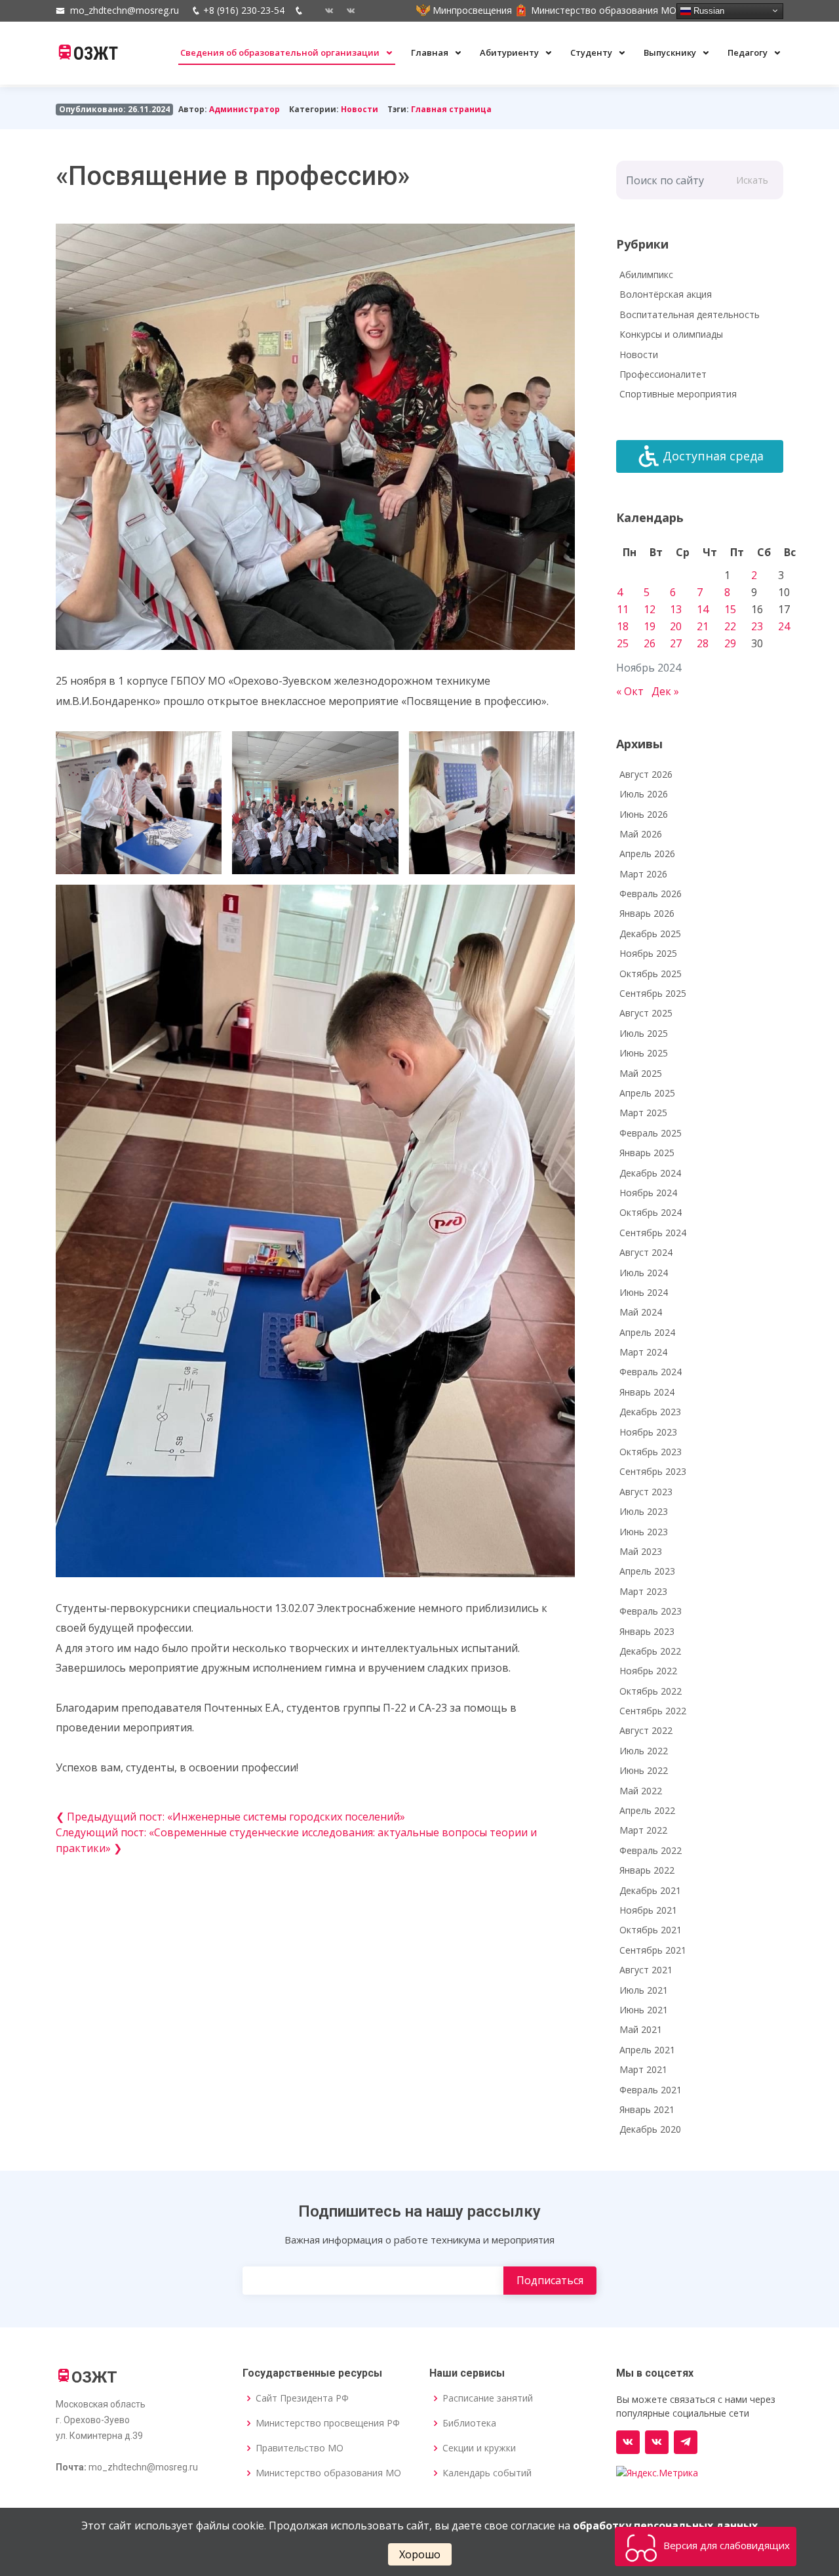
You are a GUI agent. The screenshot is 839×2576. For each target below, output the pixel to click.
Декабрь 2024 (650, 1173)
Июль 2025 (644, 1033)
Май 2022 (641, 1791)
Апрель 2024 (647, 1332)
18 (623, 626)
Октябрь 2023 (651, 1452)
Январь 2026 (647, 913)
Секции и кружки (479, 2448)
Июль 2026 (644, 794)
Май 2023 (641, 1551)
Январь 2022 (647, 1870)
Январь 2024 (647, 1392)
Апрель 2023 (647, 1571)
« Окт (630, 691)
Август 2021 (646, 1970)
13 (676, 609)
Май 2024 (641, 1312)
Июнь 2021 (644, 2010)
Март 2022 (643, 1830)
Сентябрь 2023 (653, 1471)
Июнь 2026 (644, 814)
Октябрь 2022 (651, 1691)
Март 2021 (643, 2069)
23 (757, 626)
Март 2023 (643, 1591)
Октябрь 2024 (651, 1212)
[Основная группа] (628, 2442)
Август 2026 (646, 774)
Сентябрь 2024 (653, 1233)
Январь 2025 (647, 1153)
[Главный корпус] (324, 10)
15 (730, 609)
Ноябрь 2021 (648, 1910)
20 (676, 626)
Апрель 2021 (647, 2050)
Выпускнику (671, 52)
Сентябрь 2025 (653, 993)
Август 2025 (646, 1013)
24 (784, 626)
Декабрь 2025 (650, 934)
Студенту (592, 52)
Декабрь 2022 (650, 1651)
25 (623, 643)
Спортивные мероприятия (678, 394)
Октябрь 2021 (651, 1930)
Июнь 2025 (644, 1053)
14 (703, 609)
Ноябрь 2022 (648, 1671)
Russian (708, 10)
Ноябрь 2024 (648, 1193)
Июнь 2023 (644, 1532)
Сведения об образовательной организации (281, 52)
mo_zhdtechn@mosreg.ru (125, 10)
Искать (752, 180)
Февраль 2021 (651, 2090)
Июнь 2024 (644, 1292)
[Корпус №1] (657, 2442)
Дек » (665, 691)
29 (730, 643)
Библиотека (469, 2423)
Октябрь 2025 (651, 974)
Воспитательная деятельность (690, 314)
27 (676, 643)
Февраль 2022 (651, 1850)
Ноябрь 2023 (648, 1432)
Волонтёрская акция (666, 294)
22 (730, 626)
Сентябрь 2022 (653, 1711)
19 (650, 626)
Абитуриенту (510, 52)
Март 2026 (643, 874)
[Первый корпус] (346, 10)
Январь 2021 (647, 2109)
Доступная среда (713, 456)
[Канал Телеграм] (686, 2442)
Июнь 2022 (644, 1770)
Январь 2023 (647, 1631)
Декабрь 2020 (650, 2129)
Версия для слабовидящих (725, 2545)
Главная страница (451, 109)
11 (623, 609)
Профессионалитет (663, 374)
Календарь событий (487, 2473)
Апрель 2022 (647, 1810)
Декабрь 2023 (650, 1412)
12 (650, 609)
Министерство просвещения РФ (328, 2423)
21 (703, 626)
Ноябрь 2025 (648, 953)
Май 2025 (641, 1073)
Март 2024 (643, 1352)
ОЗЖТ (96, 54)
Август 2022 (646, 1730)
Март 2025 (643, 1113)
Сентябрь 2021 (653, 1950)
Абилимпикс (646, 274)
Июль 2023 (644, 1511)
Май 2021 (641, 2029)
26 (650, 643)
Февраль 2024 (651, 1372)
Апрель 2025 (647, 1093)
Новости (360, 109)
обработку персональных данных (665, 2526)
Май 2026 (641, 834)
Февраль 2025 (651, 1133)
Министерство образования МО (328, 2473)
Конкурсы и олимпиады (671, 334)
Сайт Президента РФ (302, 2398)
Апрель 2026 (647, 854)
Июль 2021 (644, 1990)
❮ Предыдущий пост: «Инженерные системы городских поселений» (230, 1817)
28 (703, 643)
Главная (431, 52)
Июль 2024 (644, 1273)
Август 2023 (646, 1492)
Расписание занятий (488, 2398)
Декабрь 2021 (650, 1890)
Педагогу (749, 52)
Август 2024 (646, 1252)
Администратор (244, 109)
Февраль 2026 (651, 894)
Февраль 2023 (651, 1611)
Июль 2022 (644, 1751)
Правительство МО (300, 2448)
